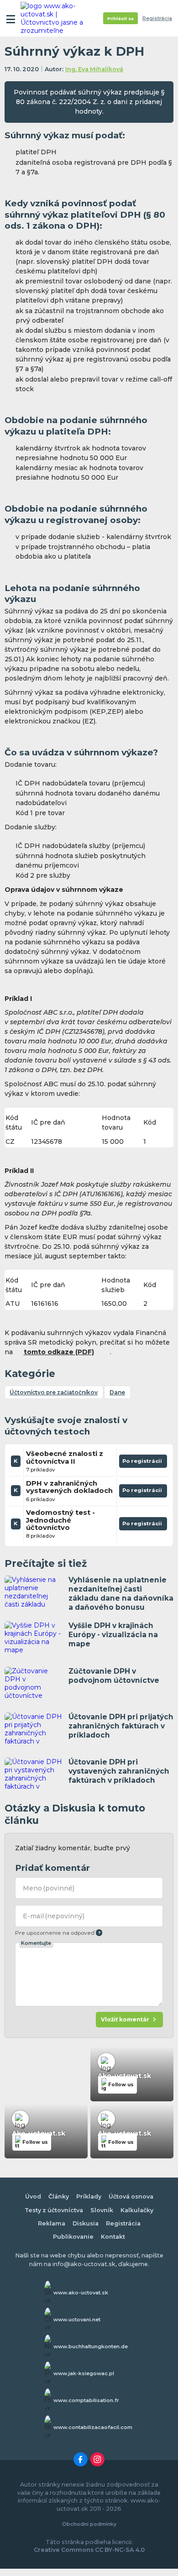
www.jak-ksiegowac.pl (84, 2373)
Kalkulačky (137, 2210)
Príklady (89, 2196)
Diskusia (86, 2223)
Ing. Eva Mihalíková (94, 69)
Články (59, 2196)
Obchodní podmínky (89, 2524)
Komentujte (36, 1943)
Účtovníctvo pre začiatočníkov (54, 1392)
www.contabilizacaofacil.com (93, 2427)
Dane (117, 1392)
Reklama (52, 2223)
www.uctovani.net (77, 2319)
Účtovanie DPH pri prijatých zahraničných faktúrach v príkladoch (121, 1726)
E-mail (54, 1916)
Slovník (102, 2210)
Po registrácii (143, 1463)
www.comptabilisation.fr (86, 2400)
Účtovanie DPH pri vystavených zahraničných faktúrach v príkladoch (119, 1771)
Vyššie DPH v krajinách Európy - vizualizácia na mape (113, 1635)
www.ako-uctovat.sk (81, 2293)
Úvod (33, 2196)
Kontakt (113, 2237)
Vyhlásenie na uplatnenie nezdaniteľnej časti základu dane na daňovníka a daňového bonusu (121, 1594)
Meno (49, 1888)
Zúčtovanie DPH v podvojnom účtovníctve (114, 1676)
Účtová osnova (131, 2196)
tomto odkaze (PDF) (59, 1352)
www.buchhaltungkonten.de (91, 2346)
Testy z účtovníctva (54, 2210)
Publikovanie (73, 2237)
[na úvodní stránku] (56, 18)
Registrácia (157, 18)
